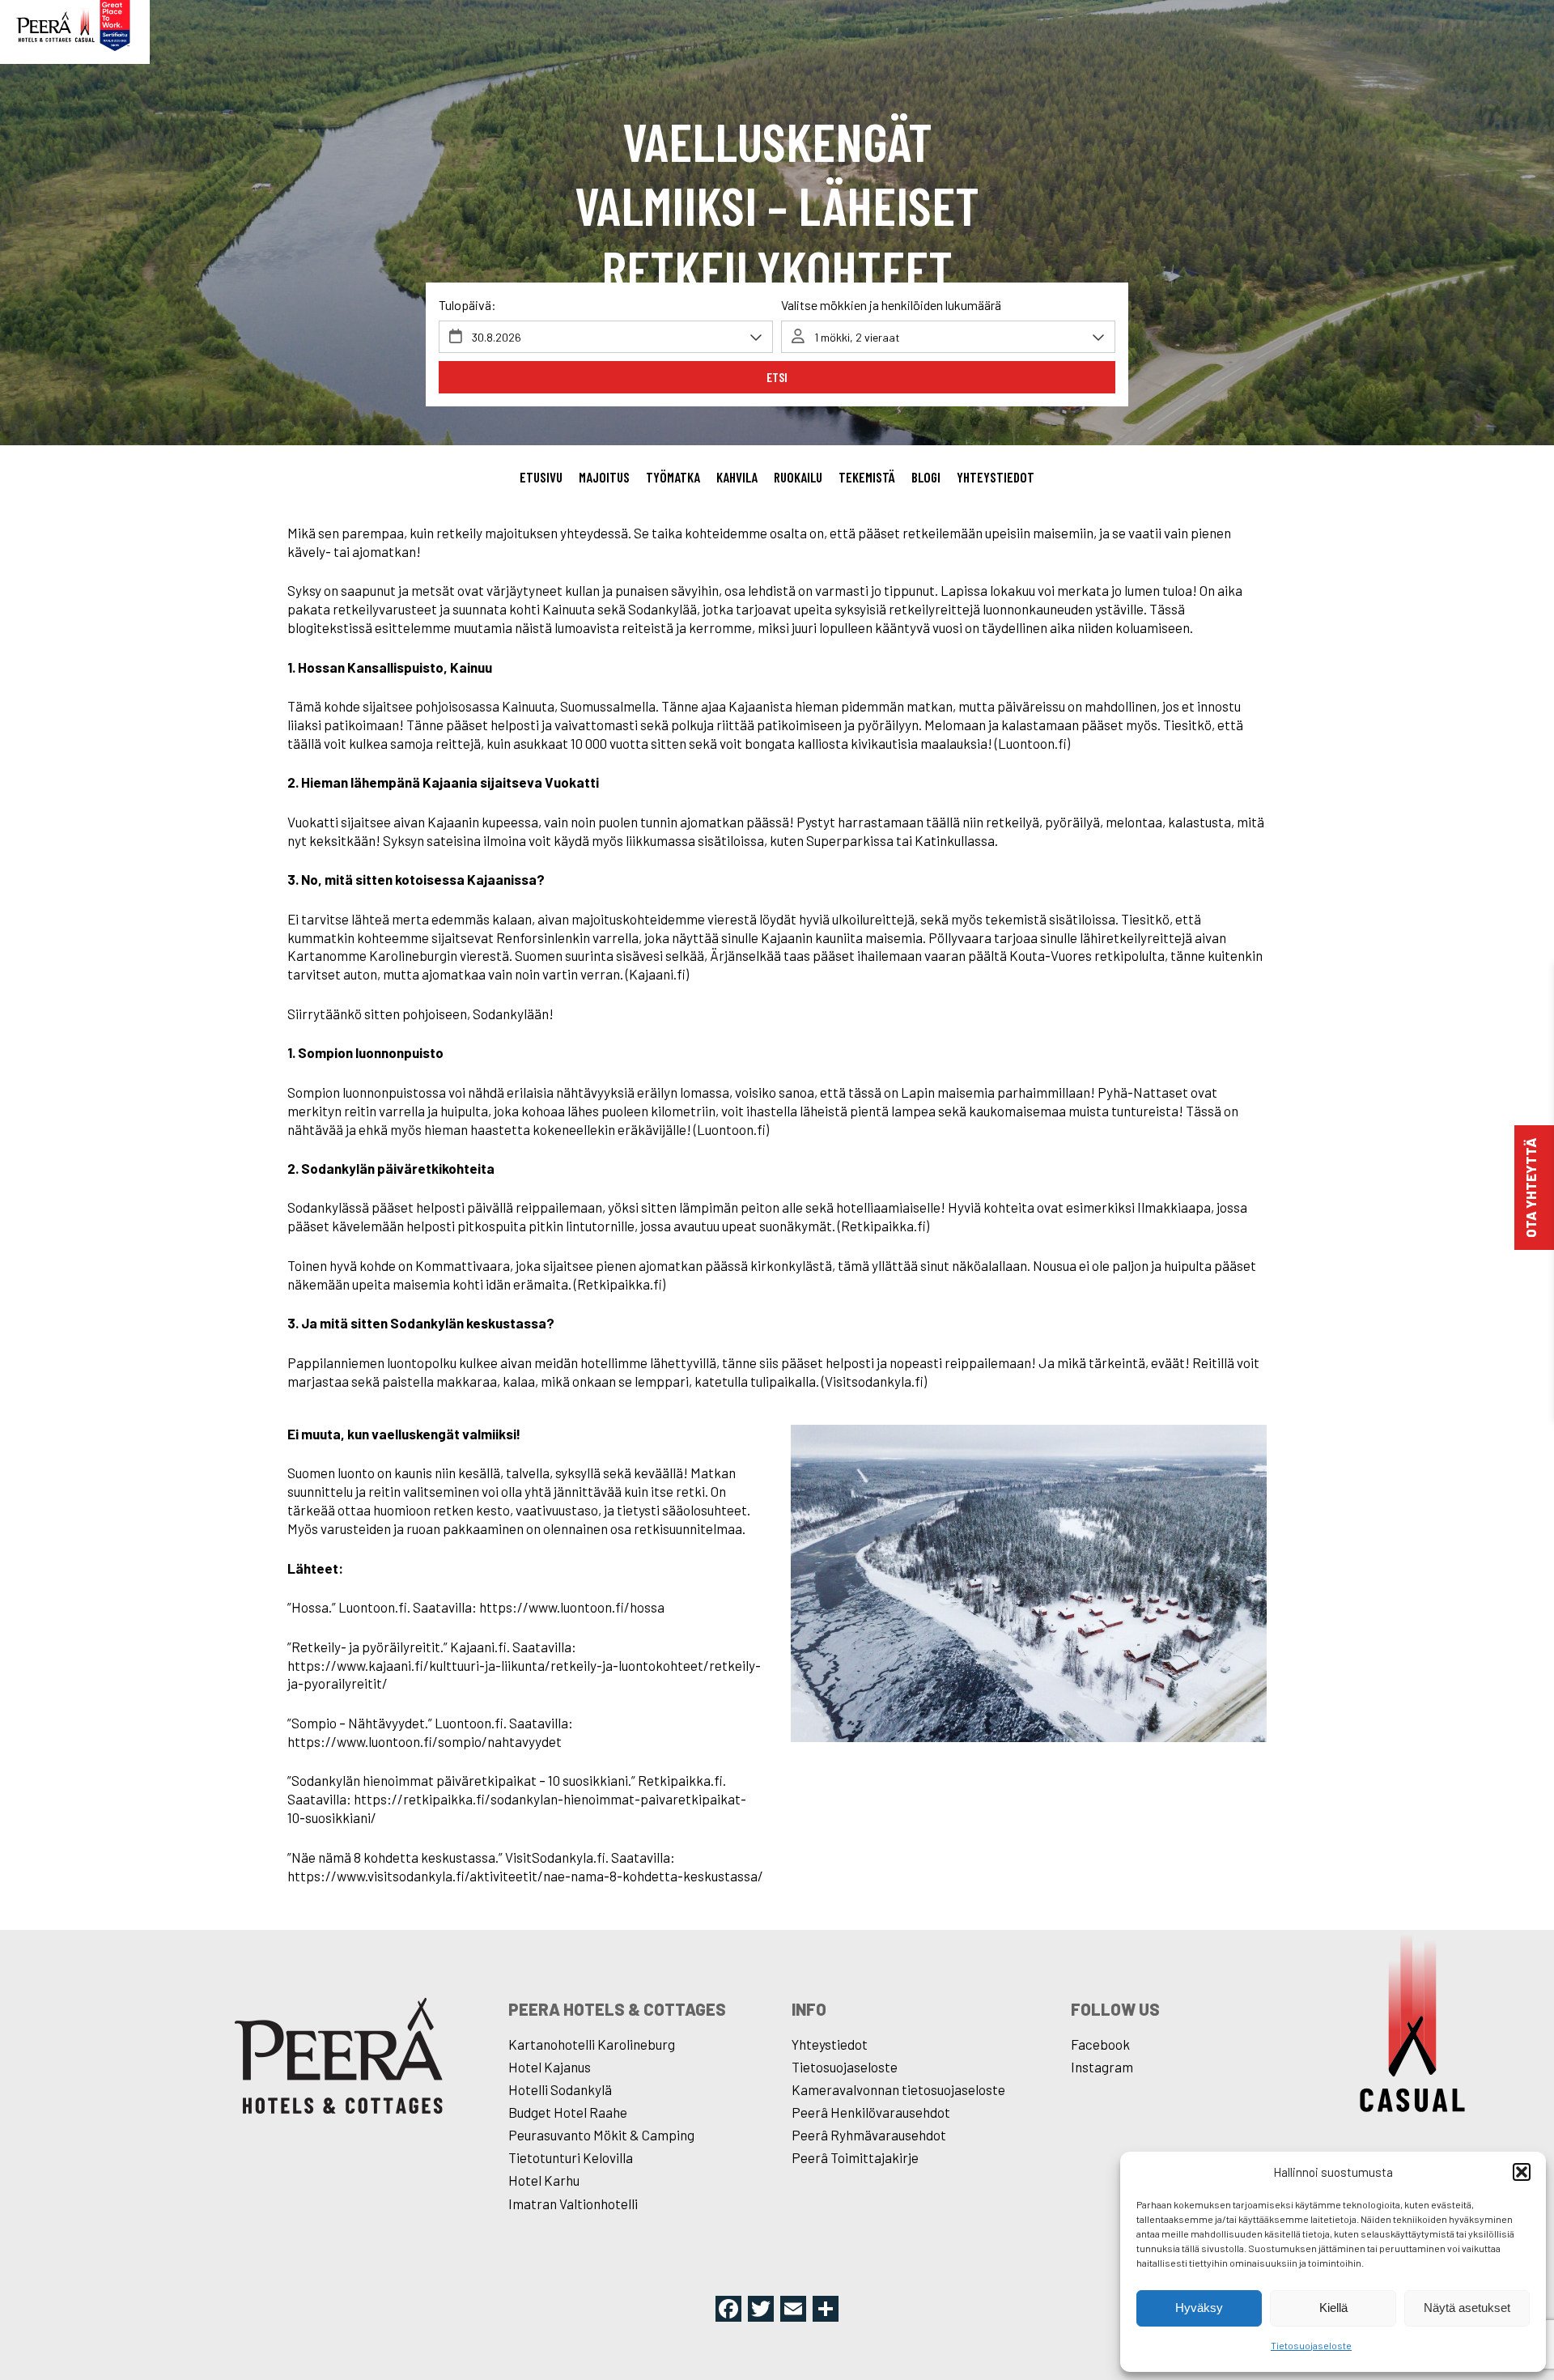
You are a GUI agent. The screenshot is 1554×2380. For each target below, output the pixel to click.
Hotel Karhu (544, 2180)
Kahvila (737, 477)
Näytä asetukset (1467, 2308)
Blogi (926, 477)
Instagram (1102, 2067)
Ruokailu (798, 477)
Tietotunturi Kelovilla (571, 2157)
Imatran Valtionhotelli (573, 2204)
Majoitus (604, 477)
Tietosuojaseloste (1311, 2345)
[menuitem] (541, 478)
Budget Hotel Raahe (568, 2112)
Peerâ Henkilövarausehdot (871, 2112)
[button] (1522, 2172)
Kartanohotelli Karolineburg (592, 2044)
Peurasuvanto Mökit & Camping (601, 2135)
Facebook (1100, 2044)
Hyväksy (1199, 2308)
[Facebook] (728, 2310)
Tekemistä (867, 477)
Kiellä (1333, 2308)
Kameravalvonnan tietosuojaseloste (898, 2089)
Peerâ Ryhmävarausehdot (869, 2135)
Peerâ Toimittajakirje (855, 2157)
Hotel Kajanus (550, 2067)
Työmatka (673, 477)
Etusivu (541, 477)
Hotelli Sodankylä (560, 2089)
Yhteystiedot (996, 477)
